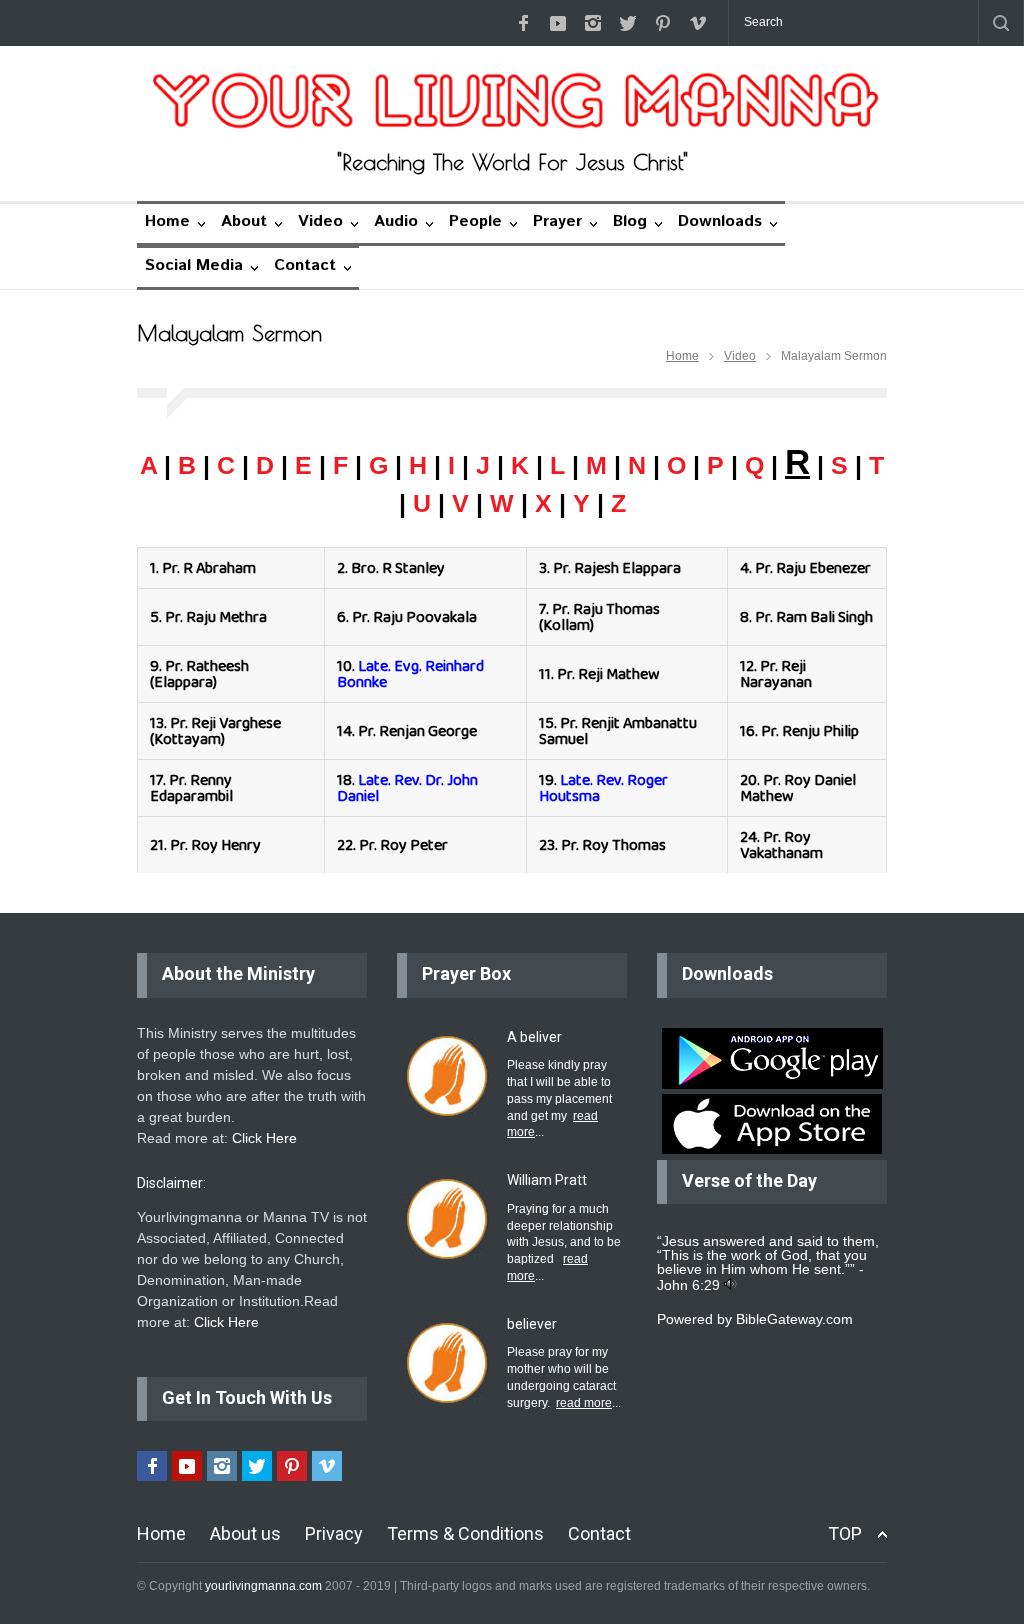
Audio (396, 221)
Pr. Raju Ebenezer (813, 567)
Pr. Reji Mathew (608, 673)
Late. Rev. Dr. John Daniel (407, 787)
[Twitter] (628, 23)
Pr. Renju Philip (810, 730)
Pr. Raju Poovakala (414, 616)
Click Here (264, 1138)
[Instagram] (593, 23)
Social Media (194, 265)
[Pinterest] (663, 23)
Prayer (557, 221)
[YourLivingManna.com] (512, 101)
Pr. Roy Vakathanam (781, 844)
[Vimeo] (698, 23)
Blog (630, 221)
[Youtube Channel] (558, 23)
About (244, 221)
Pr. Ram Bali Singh (814, 616)
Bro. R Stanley (398, 567)
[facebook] (523, 23)
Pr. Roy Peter (403, 844)
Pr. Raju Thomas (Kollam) (599, 616)
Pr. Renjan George (417, 730)
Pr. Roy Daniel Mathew (798, 787)
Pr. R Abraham (209, 567)
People (475, 221)
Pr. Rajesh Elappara (617, 567)
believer (532, 1324)
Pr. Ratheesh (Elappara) (199, 673)
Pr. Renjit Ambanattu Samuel (618, 730)
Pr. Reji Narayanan (776, 673)
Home (167, 221)
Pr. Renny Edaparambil (191, 787)
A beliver (534, 1037)
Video (320, 221)
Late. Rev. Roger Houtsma (603, 787)
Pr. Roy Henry (215, 844)
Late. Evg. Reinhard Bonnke (410, 673)
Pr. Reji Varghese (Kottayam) (215, 730)
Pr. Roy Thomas (613, 844)
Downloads (720, 221)
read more (584, 1403)
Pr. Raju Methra (216, 616)
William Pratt (547, 1180)
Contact (305, 265)
